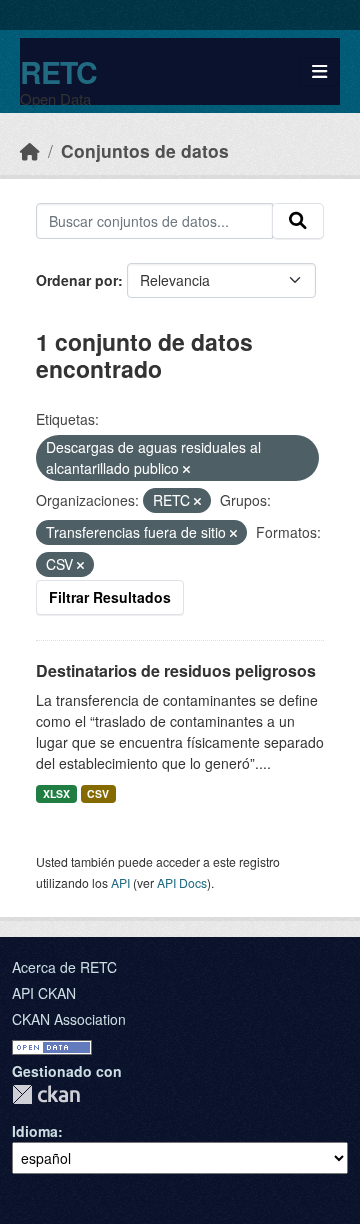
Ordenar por (77, 280)
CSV (98, 793)
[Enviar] (298, 221)
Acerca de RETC (64, 967)
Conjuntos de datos (145, 150)
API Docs (182, 882)
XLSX (56, 793)
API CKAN (44, 993)
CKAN (46, 1094)
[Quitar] (186, 469)
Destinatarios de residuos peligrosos (176, 670)
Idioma (35, 1131)
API (120, 882)
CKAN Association (69, 1019)
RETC (58, 71)
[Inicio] (30, 150)
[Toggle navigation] (319, 71)
